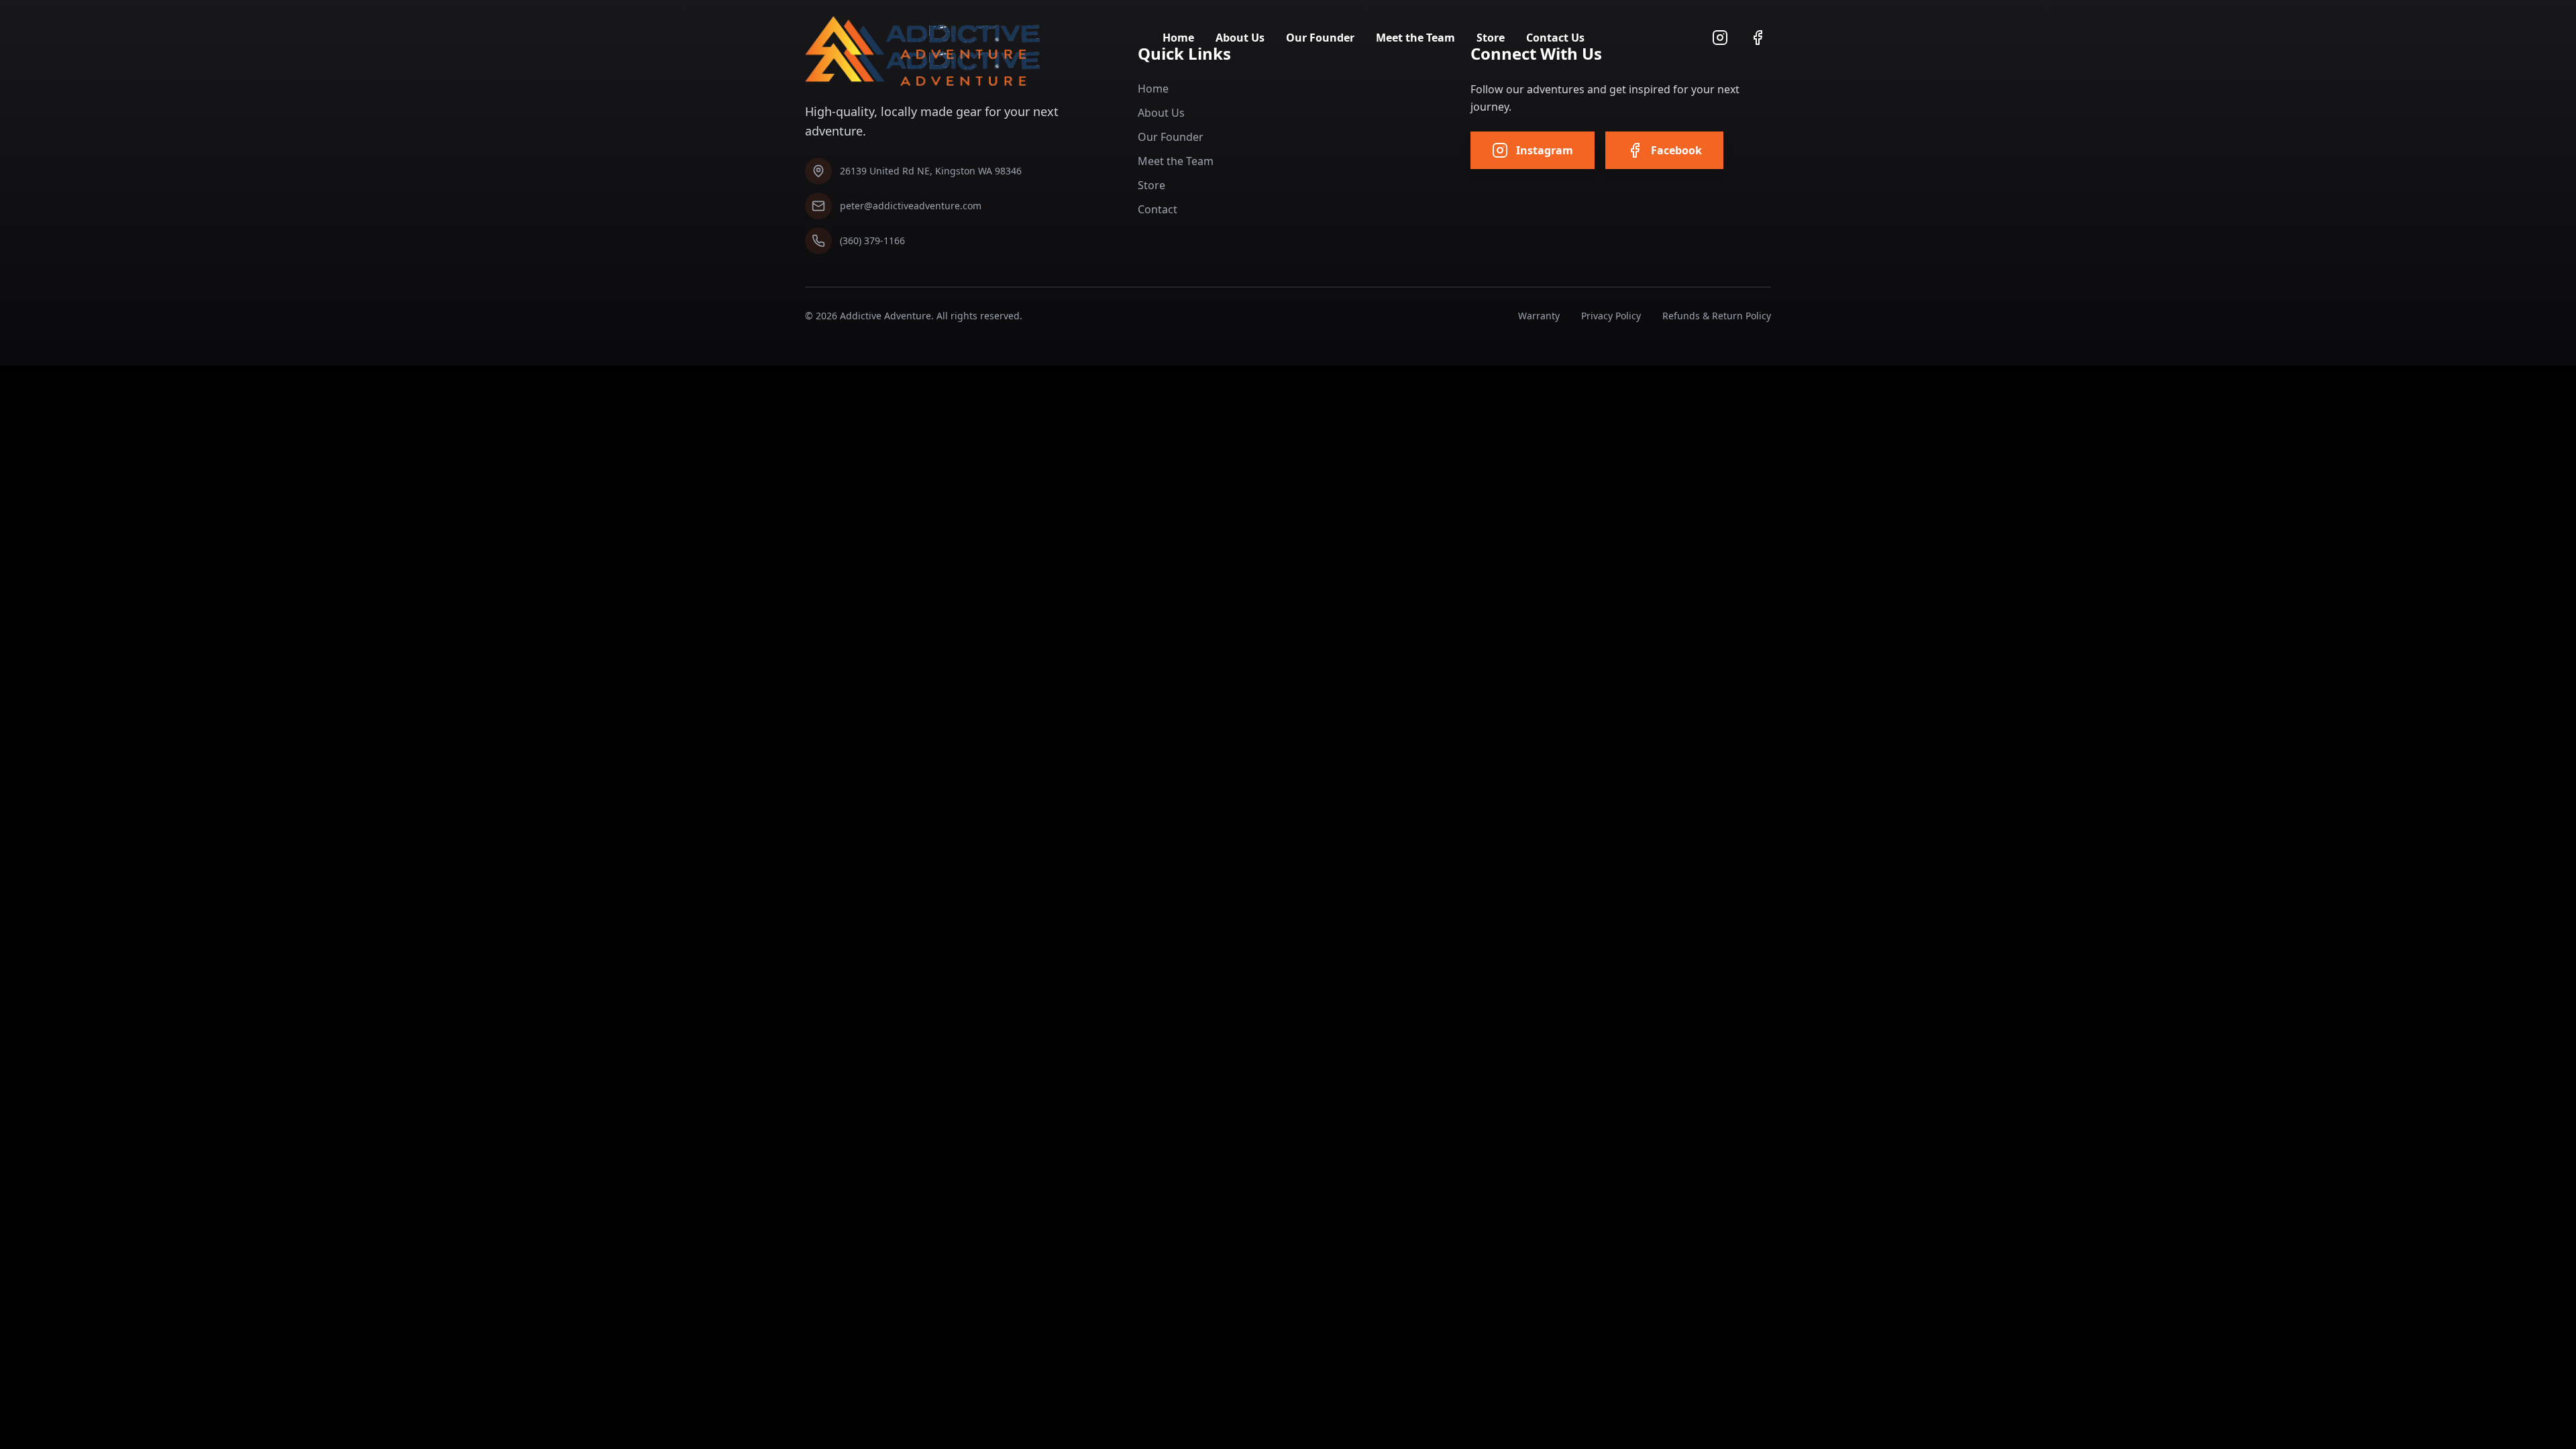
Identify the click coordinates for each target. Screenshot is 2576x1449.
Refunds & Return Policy (1717, 316)
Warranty (1539, 316)
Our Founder (1320, 38)
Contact (1158, 209)
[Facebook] (1758, 38)
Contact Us (1555, 38)
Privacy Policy (1611, 316)
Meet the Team (1415, 38)
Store (1491, 38)
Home (1178, 38)
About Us (1240, 38)
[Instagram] (1720, 38)
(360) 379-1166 (872, 240)
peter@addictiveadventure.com (911, 206)
